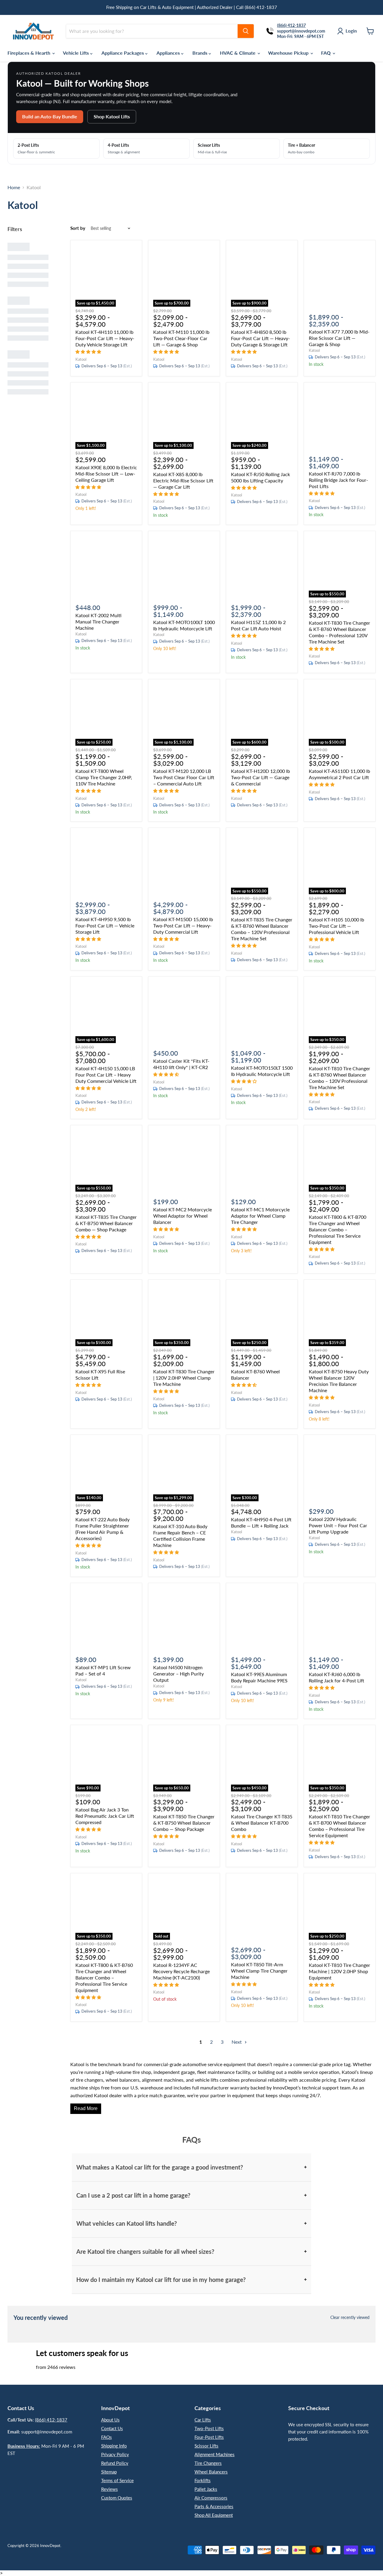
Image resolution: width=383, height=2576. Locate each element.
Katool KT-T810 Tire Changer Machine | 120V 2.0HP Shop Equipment (339, 1971)
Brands (200, 53)
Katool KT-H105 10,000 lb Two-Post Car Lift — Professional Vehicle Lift (336, 926)
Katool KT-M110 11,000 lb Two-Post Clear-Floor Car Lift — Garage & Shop (181, 338)
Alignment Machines (215, 2454)
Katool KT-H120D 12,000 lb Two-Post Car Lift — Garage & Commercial (260, 777)
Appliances (169, 53)
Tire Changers (208, 2463)
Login (351, 31)
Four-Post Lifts (209, 2437)
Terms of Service (117, 2480)
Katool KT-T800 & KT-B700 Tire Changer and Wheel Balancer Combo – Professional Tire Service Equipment (338, 1229)
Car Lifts (203, 2420)
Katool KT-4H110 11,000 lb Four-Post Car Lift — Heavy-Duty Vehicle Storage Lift (105, 338)
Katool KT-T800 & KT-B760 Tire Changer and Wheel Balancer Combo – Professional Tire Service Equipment (104, 1978)
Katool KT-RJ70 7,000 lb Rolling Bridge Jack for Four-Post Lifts (338, 480)
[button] (89, 351)
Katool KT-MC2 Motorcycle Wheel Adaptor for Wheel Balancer (183, 1216)
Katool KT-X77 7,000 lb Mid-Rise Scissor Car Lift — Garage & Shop (339, 338)
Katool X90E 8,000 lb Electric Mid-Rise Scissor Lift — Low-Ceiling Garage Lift (106, 474)
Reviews (110, 2489)
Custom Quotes (117, 2498)
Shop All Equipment (214, 2515)
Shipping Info (114, 2446)
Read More (86, 2108)
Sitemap (109, 2472)
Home (14, 187)
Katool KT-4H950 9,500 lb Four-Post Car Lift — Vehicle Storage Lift (105, 925)
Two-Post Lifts (209, 2428)
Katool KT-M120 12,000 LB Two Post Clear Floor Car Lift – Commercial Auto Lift (184, 777)
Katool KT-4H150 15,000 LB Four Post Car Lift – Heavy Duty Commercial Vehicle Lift (106, 1075)
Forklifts (203, 2480)
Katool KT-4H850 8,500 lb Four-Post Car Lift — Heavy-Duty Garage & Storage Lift (260, 338)
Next (237, 2042)
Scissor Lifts (206, 2446)
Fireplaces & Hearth (29, 53)
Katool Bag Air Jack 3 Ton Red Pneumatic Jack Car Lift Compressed (105, 1816)
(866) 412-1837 (51, 2420)
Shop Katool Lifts (112, 116)
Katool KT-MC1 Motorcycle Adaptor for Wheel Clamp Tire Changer (260, 1216)
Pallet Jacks (206, 2489)
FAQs (107, 2437)
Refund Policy (115, 2463)
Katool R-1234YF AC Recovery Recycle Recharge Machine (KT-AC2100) (181, 1971)
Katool (81, 359)
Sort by (78, 228)
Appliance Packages (123, 53)
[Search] (246, 31)
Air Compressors (211, 2498)
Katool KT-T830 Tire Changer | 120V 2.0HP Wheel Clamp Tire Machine (184, 1378)
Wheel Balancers (211, 2472)
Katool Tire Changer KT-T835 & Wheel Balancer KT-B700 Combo (262, 1823)
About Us (110, 2420)
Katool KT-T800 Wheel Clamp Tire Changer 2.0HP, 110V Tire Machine (104, 777)
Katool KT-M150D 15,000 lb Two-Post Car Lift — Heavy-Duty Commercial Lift (183, 925)
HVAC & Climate (238, 53)
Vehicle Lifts (76, 53)
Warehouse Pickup (289, 53)
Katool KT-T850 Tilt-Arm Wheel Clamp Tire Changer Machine (259, 1971)
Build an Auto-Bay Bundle (50, 116)
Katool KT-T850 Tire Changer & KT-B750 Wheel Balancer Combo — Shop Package (184, 1823)
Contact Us (112, 2428)
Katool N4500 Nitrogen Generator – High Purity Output (178, 1674)
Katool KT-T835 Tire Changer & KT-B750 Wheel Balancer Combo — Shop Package (106, 1223)
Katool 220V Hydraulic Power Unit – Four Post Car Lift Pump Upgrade (338, 1525)
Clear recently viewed (350, 2317)
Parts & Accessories (214, 2506)
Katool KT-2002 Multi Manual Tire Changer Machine (98, 622)
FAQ (326, 53)
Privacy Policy (115, 2454)
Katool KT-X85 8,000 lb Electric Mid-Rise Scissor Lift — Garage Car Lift (183, 480)
